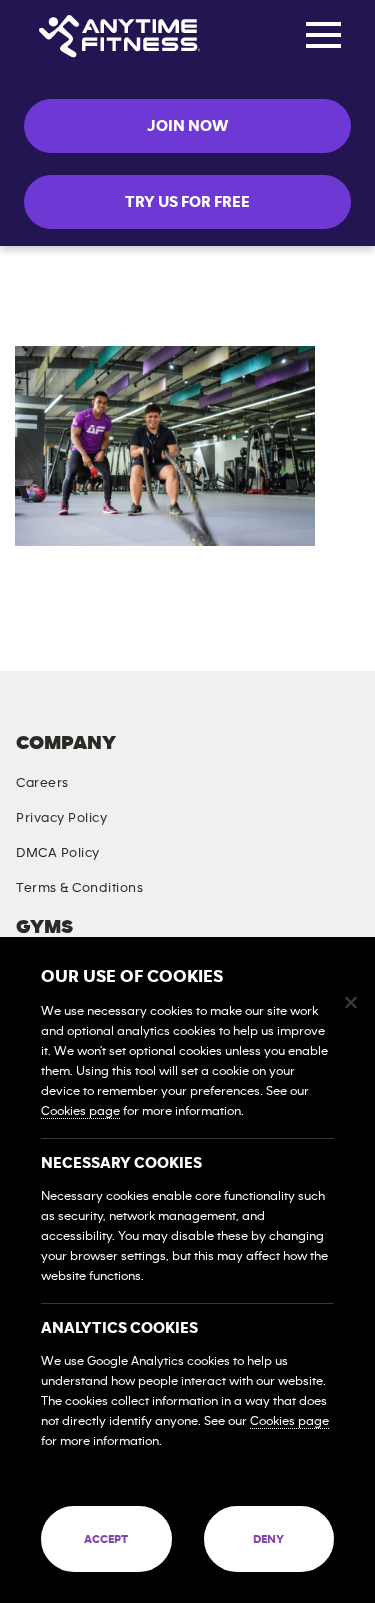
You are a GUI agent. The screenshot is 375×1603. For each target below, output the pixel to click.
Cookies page (80, 1111)
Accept (106, 1539)
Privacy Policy (61, 818)
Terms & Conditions (79, 888)
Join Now (187, 126)
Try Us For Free (187, 202)
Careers (42, 783)
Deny (268, 1539)
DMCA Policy (58, 853)
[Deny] (350, 1002)
